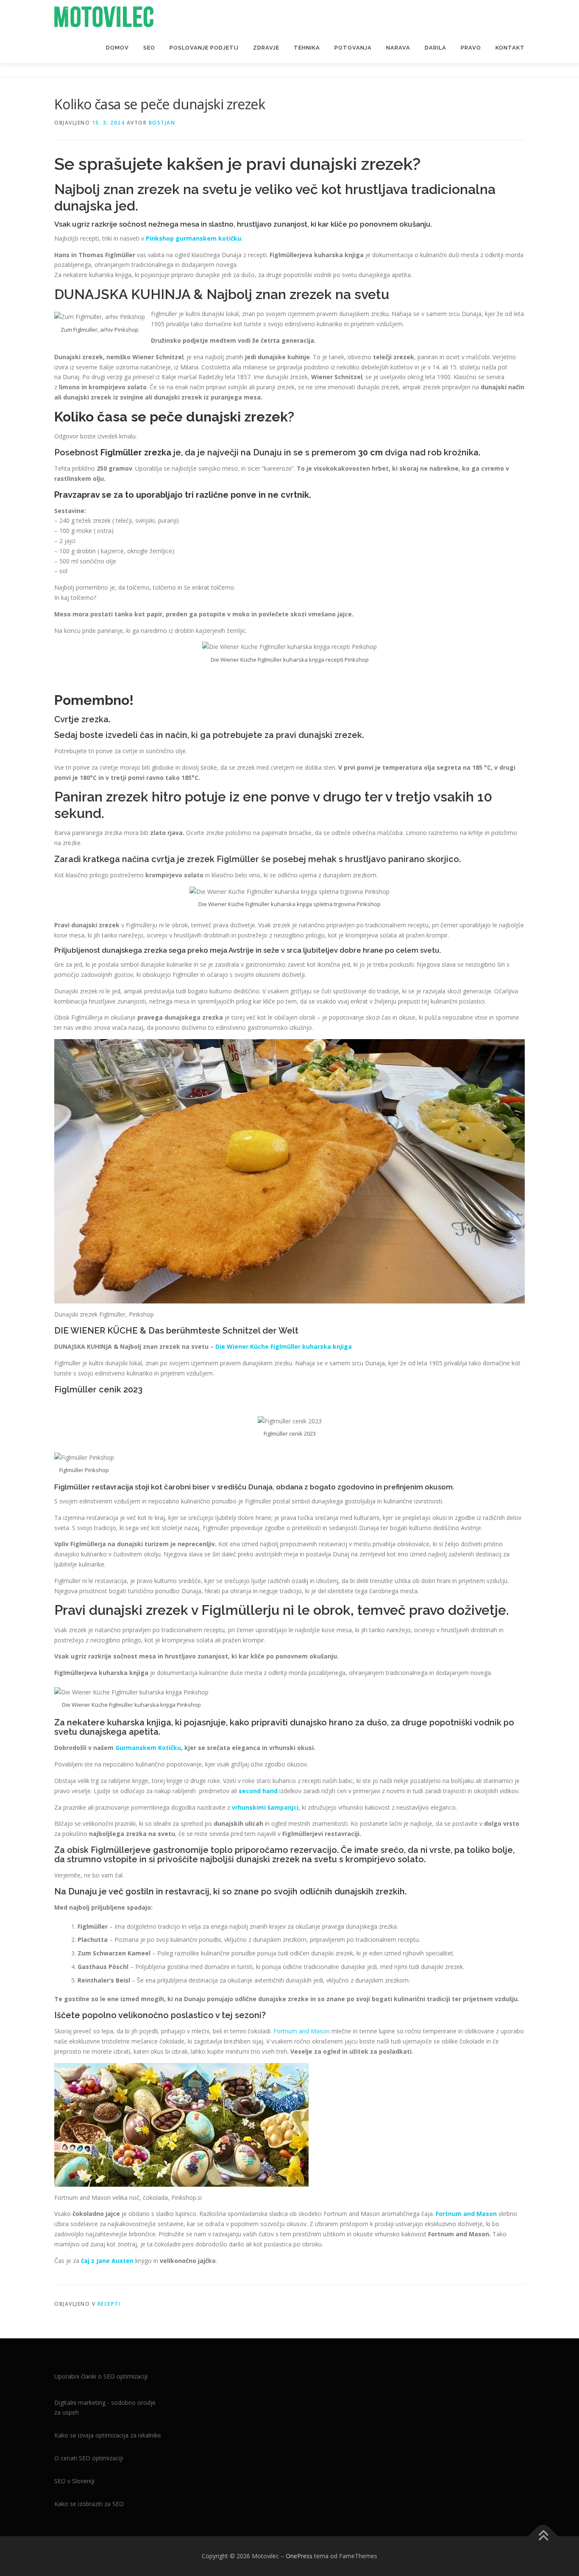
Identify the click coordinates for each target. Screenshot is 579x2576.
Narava (398, 48)
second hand (258, 1791)
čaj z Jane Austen (107, 2261)
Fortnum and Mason (302, 2031)
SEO (149, 48)
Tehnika (307, 48)
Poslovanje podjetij (204, 48)
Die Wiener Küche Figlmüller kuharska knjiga (284, 1346)
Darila (436, 48)
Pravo (471, 48)
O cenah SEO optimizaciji (89, 2458)
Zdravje (266, 48)
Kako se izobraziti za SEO (89, 2504)
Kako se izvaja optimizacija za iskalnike (108, 2435)
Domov (117, 48)
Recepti (109, 2304)
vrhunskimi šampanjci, (266, 1807)
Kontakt (510, 48)
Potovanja (353, 48)
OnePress (299, 2556)
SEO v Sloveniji (74, 2481)
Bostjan (162, 123)
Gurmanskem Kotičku (148, 1748)
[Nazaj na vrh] (543, 2536)
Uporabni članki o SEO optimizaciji (101, 2376)
